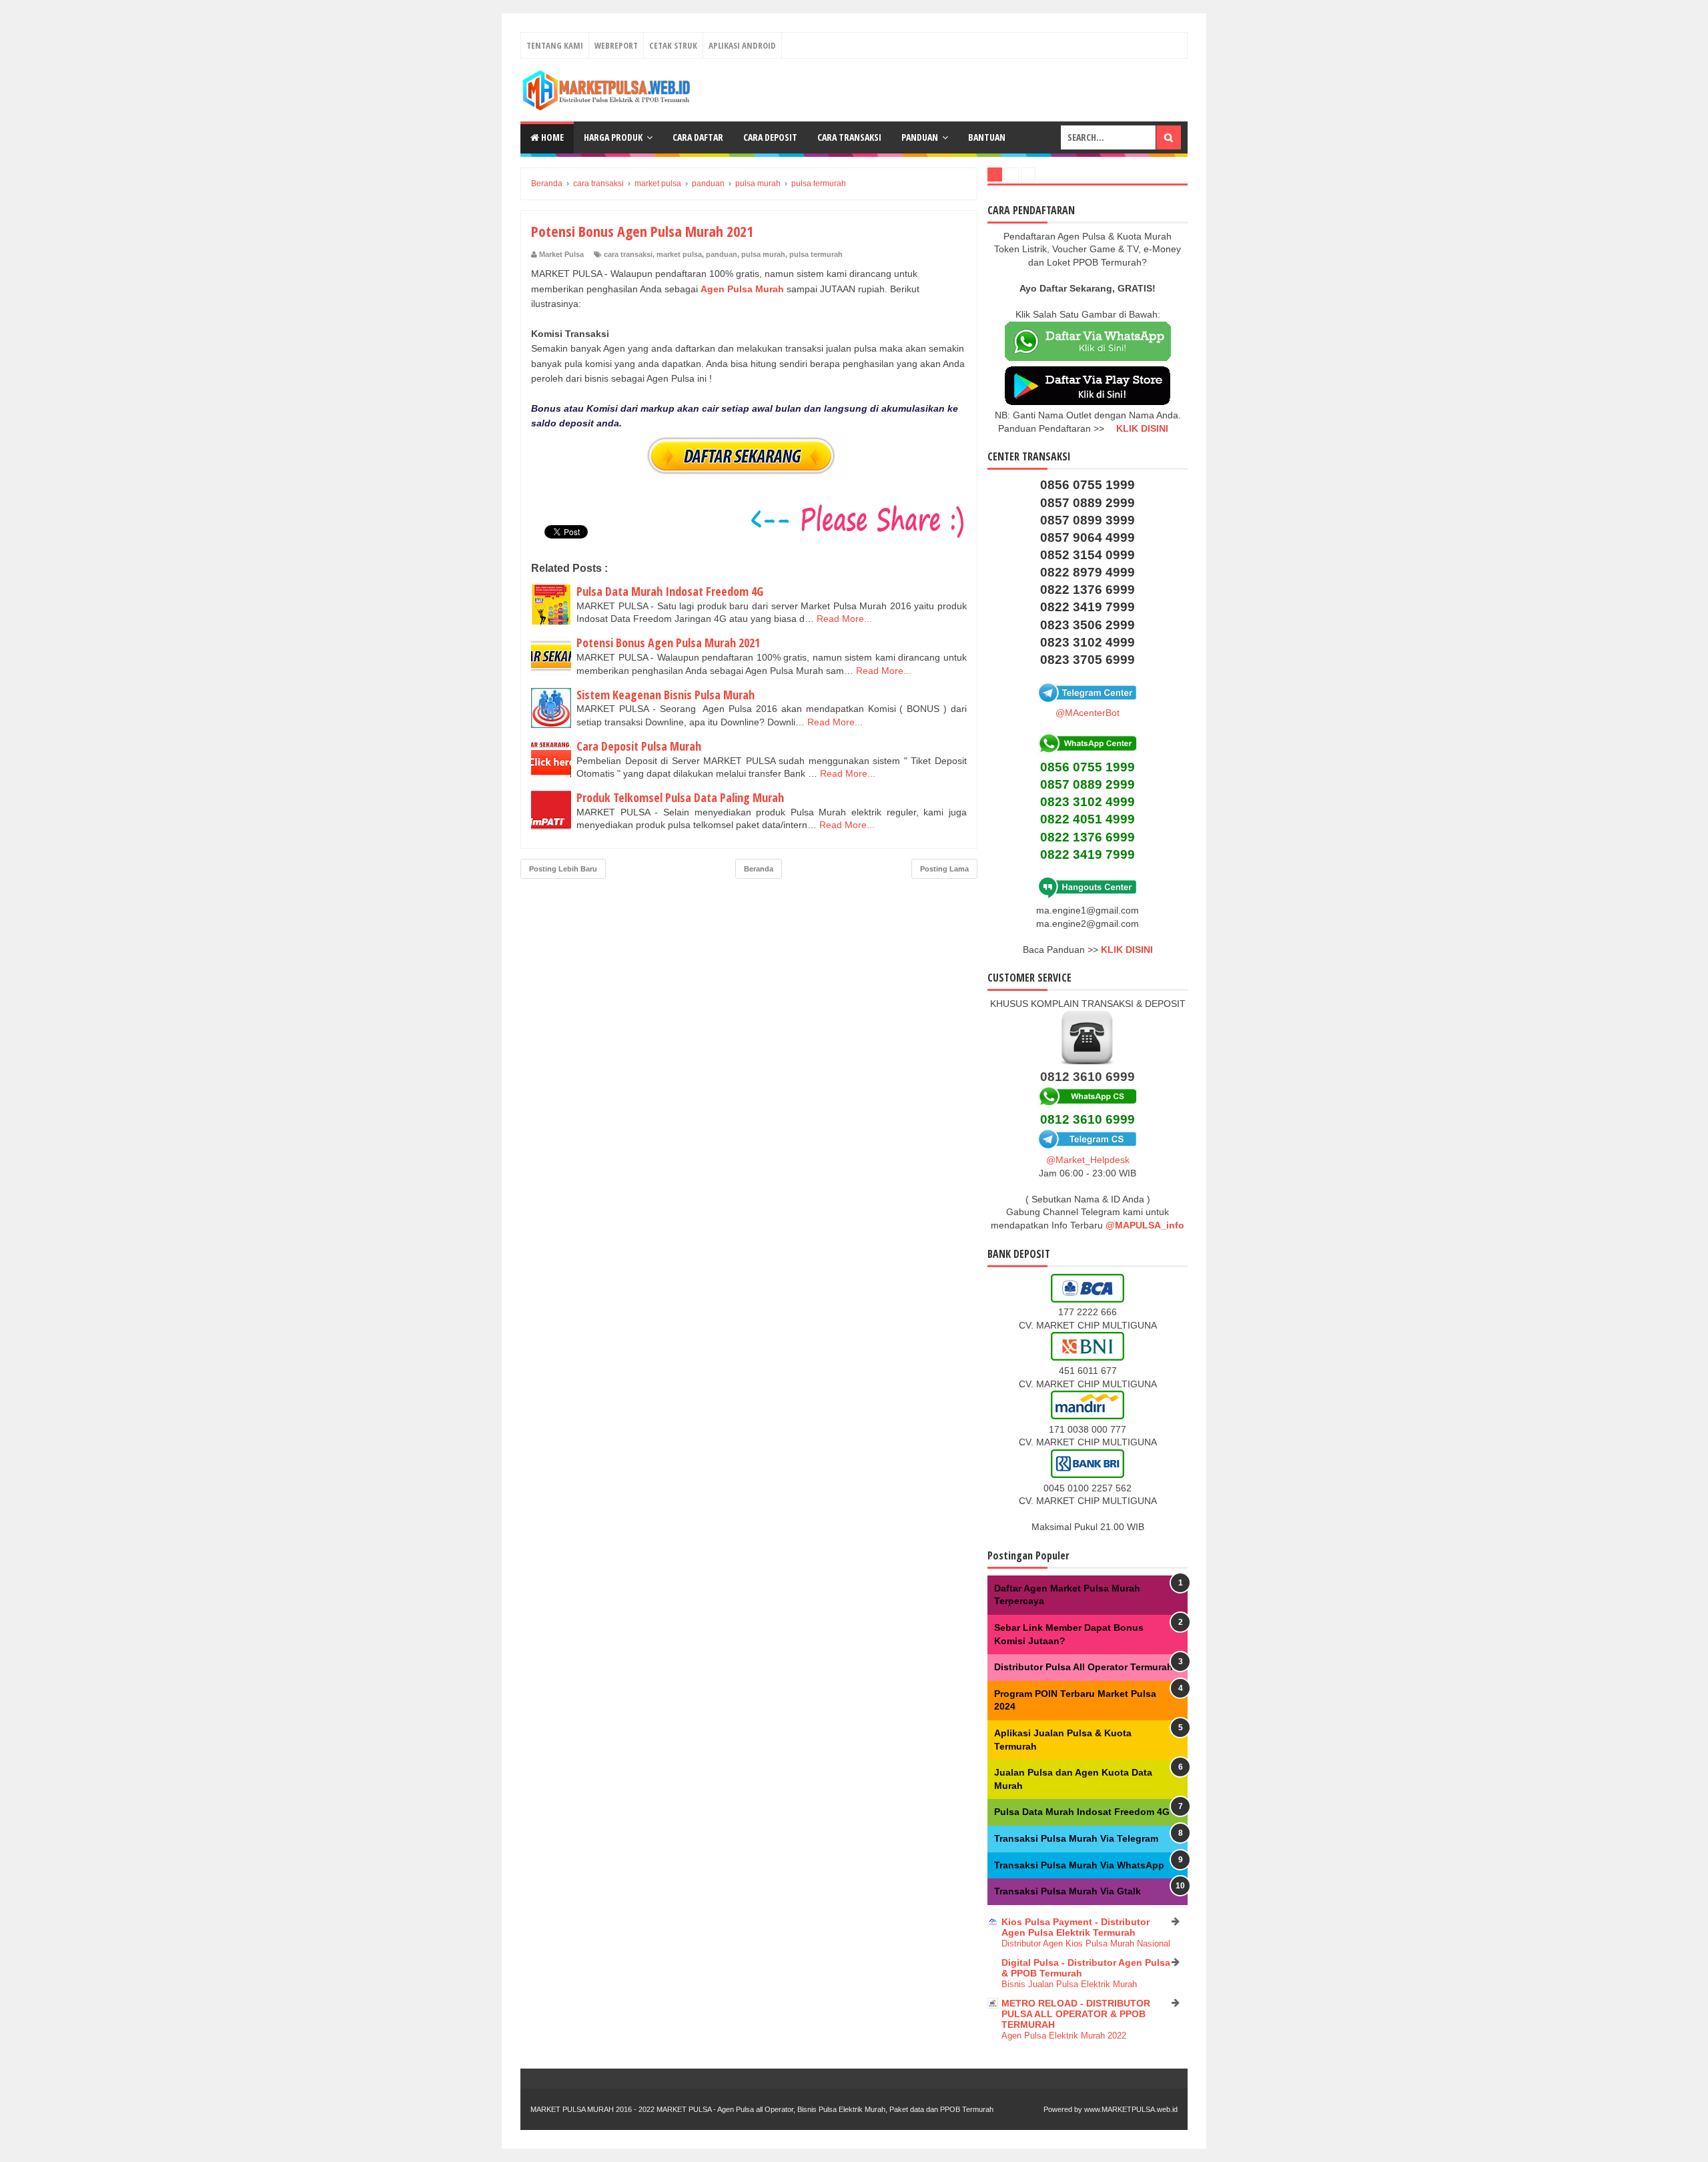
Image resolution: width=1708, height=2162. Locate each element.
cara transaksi (628, 254)
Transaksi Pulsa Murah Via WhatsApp (1079, 1865)
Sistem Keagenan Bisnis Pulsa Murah (666, 695)
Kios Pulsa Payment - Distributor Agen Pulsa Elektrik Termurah (1076, 1927)
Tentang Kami (555, 45)
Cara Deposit (770, 137)
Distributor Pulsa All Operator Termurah (1084, 1667)
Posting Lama (944, 869)
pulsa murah (763, 254)
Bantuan (987, 137)
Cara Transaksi (849, 137)
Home (551, 137)
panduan (722, 254)
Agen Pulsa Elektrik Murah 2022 (1064, 2036)
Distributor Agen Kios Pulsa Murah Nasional (1086, 1943)
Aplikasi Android (742, 45)
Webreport (616, 45)
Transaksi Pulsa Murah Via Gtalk (1067, 1891)
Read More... (844, 619)
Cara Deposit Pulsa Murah (639, 746)
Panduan (920, 137)
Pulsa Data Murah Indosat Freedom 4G (670, 591)
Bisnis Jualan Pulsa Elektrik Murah (1069, 1984)
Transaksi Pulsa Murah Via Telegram (1076, 1838)
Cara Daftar (698, 137)
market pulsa (679, 254)
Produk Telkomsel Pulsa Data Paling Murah (680, 797)
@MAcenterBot (1088, 713)
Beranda (759, 869)
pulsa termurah (816, 254)
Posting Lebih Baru (563, 869)
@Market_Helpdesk (1088, 1160)
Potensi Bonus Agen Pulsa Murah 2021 (668, 643)
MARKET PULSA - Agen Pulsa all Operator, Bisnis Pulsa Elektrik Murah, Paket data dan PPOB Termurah (825, 2109)
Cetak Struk (673, 45)
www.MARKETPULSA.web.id (1131, 2109)
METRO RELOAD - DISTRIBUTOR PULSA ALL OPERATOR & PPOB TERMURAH (1076, 2014)
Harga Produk (613, 137)
